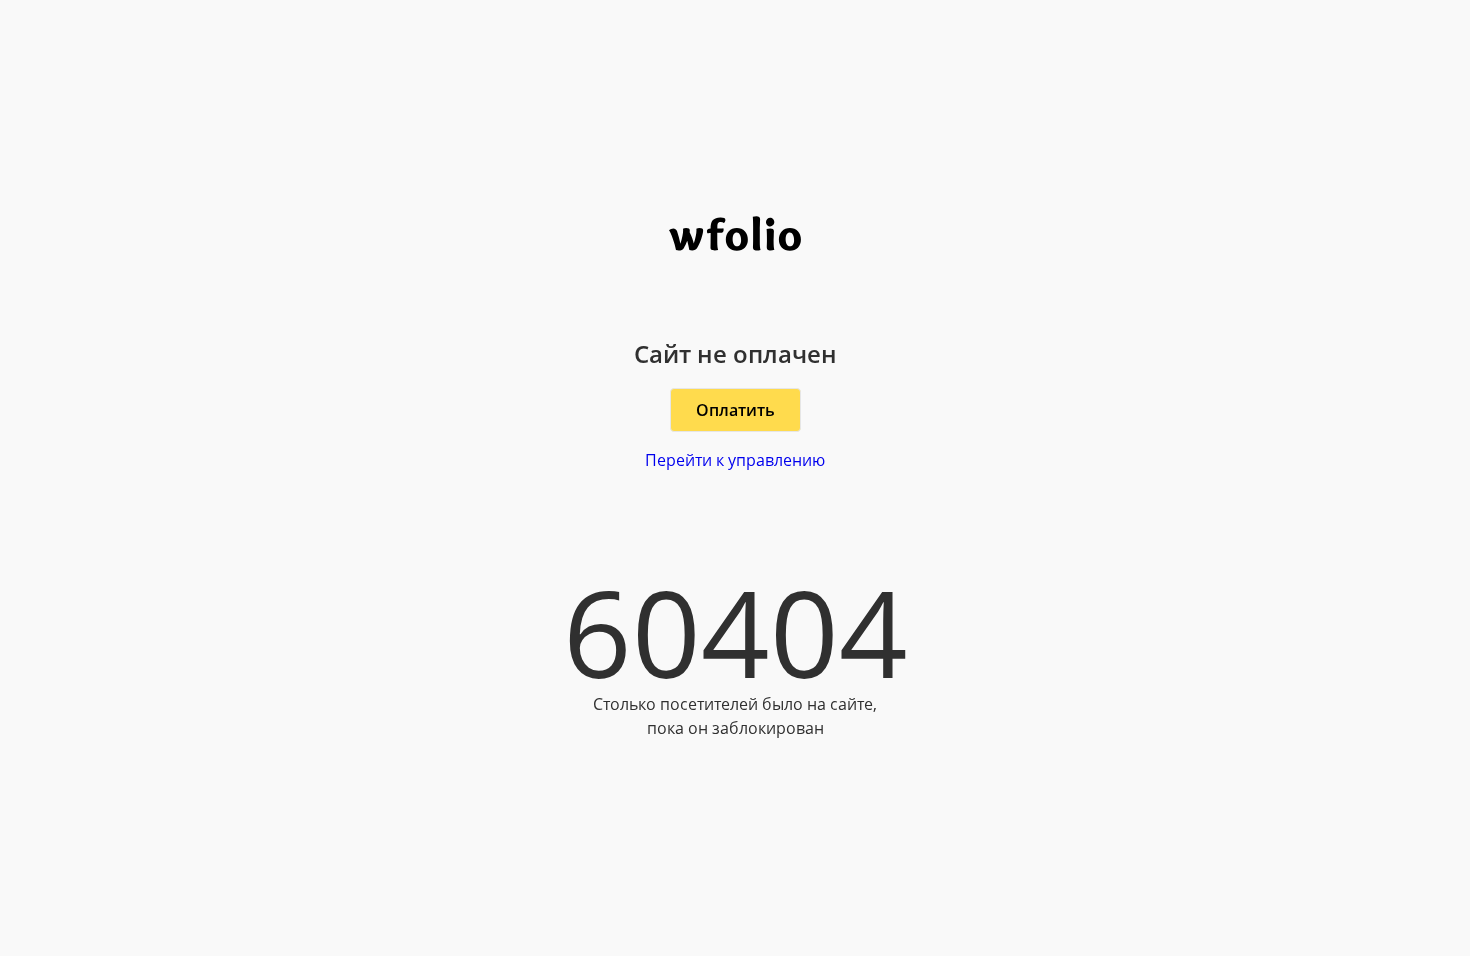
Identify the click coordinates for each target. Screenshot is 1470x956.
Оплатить (735, 410)
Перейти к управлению (735, 460)
